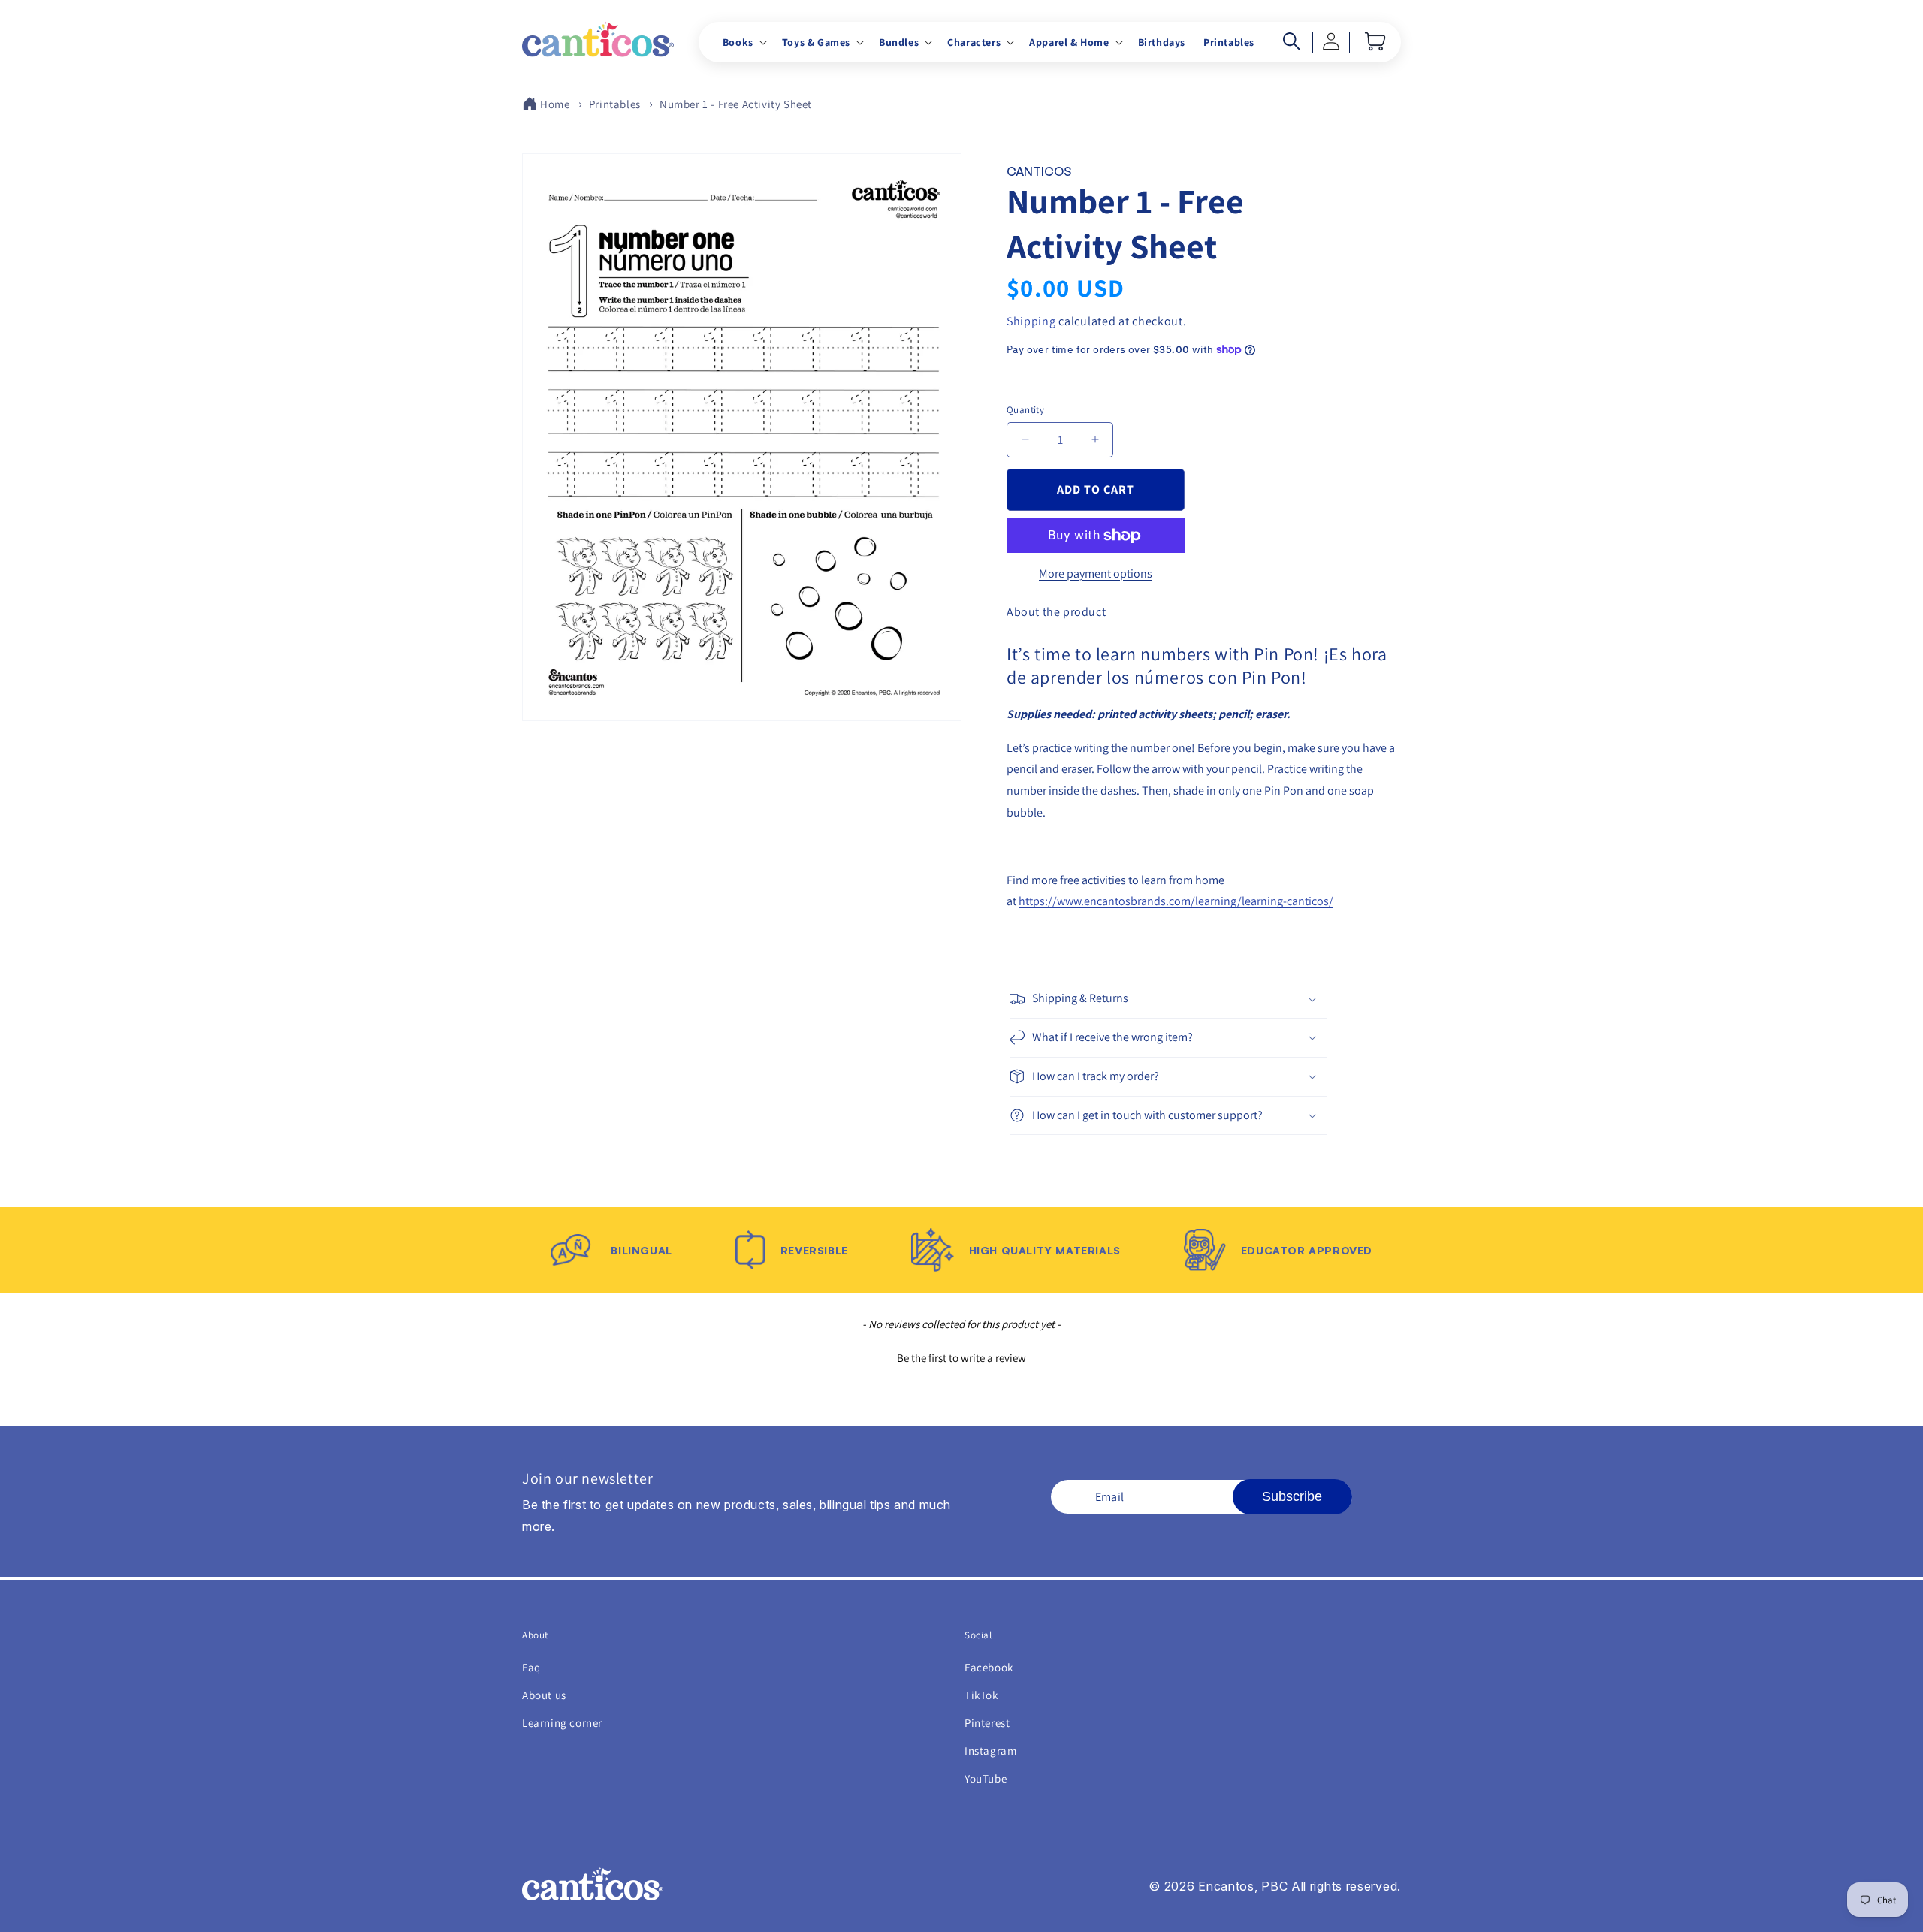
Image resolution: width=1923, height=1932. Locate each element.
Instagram (990, 1751)
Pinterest (987, 1723)
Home (555, 104)
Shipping (1031, 321)
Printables (615, 104)
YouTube (986, 1778)
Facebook (989, 1667)
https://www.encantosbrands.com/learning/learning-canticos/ (1176, 901)
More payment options (1096, 574)
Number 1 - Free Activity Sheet (736, 104)
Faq (531, 1667)
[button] (743, 42)
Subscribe (1292, 1496)
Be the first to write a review (961, 1358)
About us (544, 1695)
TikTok (981, 1695)
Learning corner (562, 1723)
